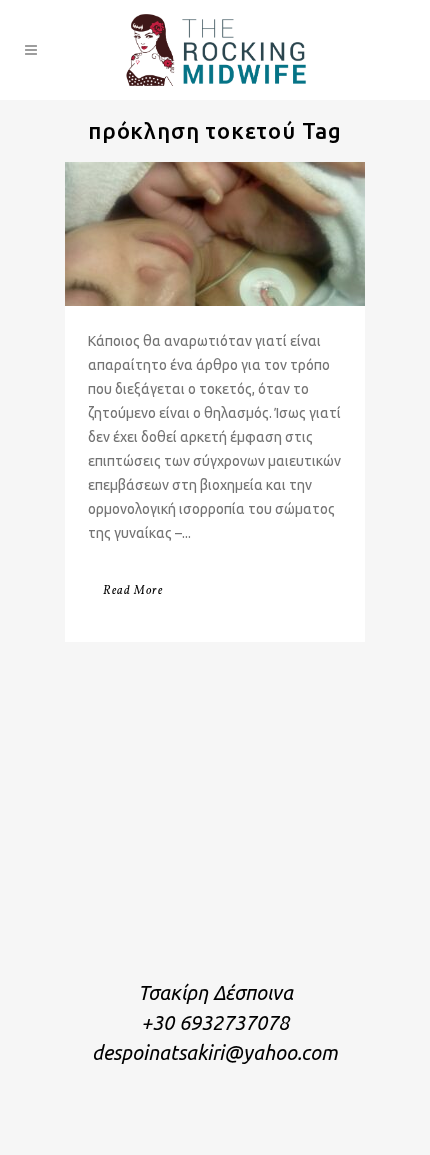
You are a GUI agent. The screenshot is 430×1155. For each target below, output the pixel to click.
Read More (133, 591)
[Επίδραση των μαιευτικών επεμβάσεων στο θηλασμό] (215, 234)
